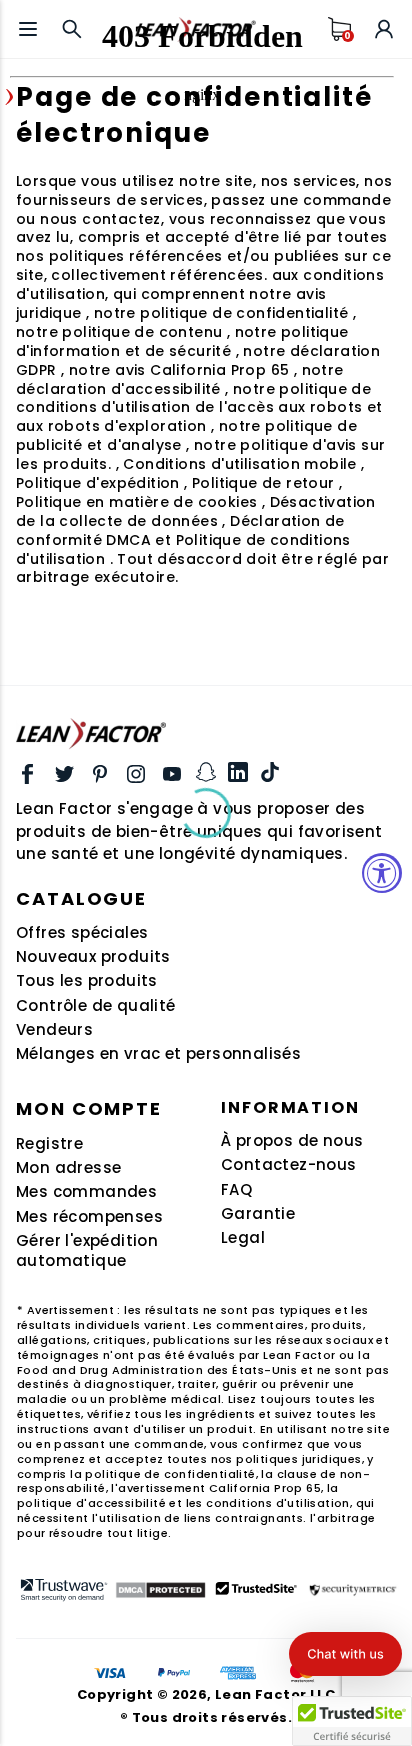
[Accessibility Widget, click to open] (382, 873)
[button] (345, 1654)
